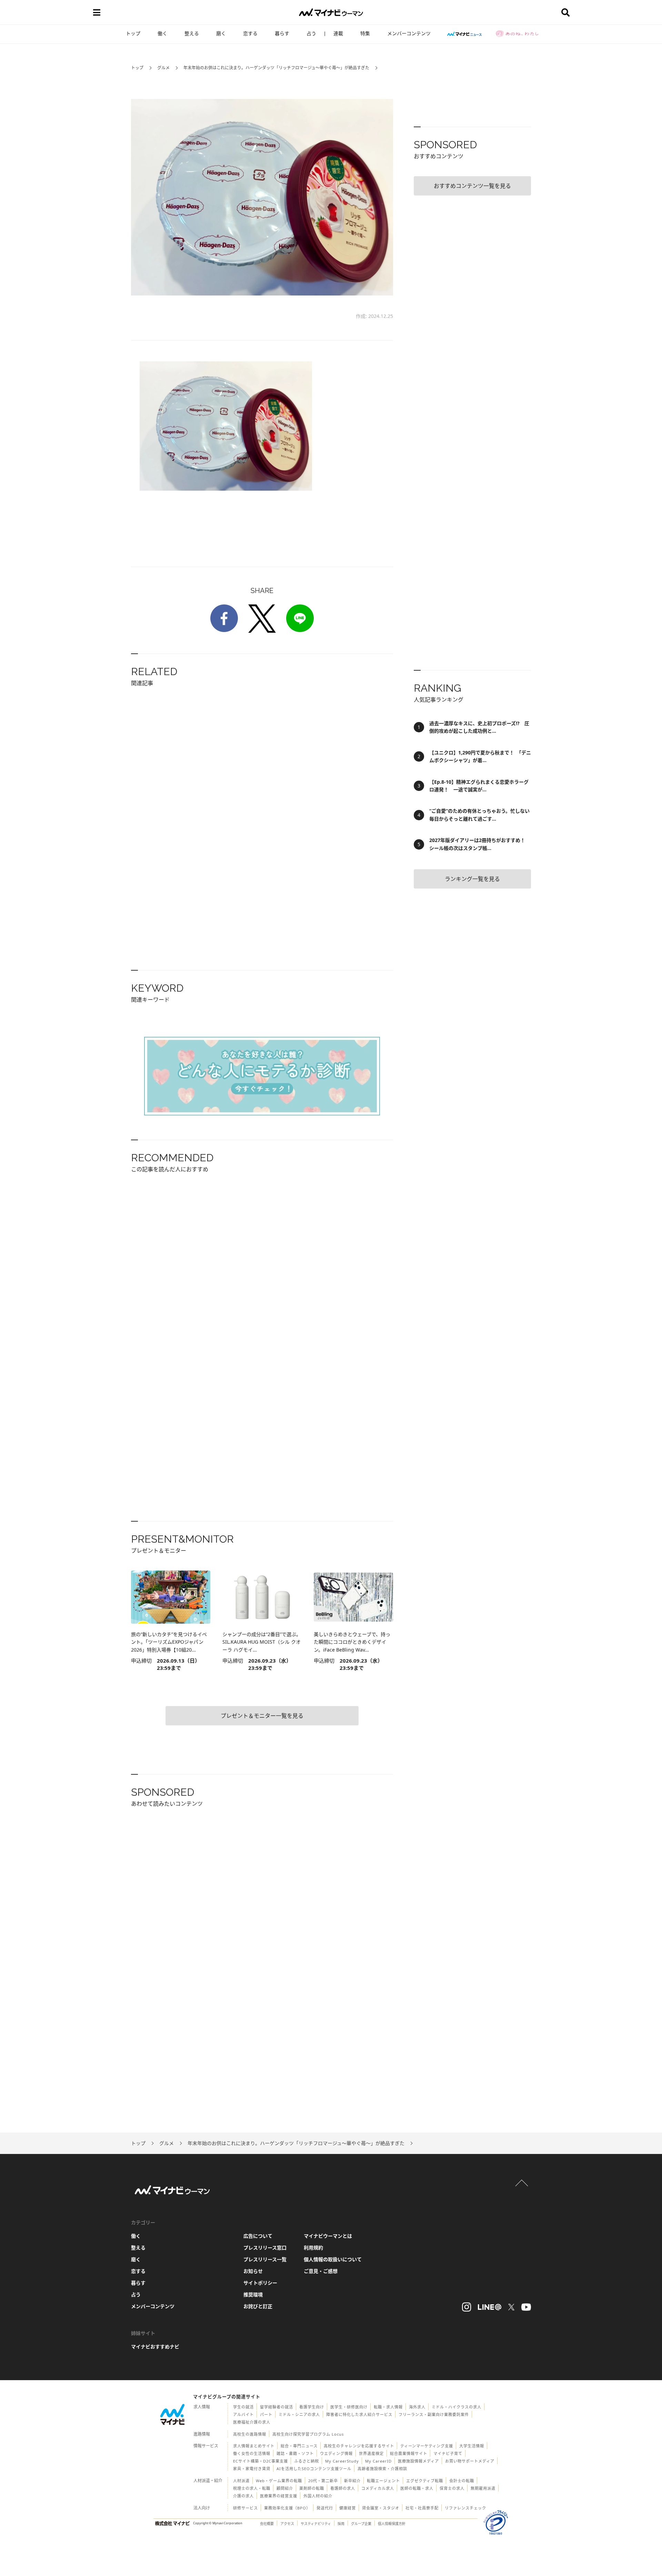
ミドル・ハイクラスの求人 (457, 2407)
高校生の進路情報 (250, 2434)
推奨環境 (253, 2294)
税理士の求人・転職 (252, 2488)
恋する (250, 33)
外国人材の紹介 (318, 2496)
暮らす (282, 33)
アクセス (287, 2524)
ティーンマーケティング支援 (427, 2446)
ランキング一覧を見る (472, 879)
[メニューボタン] (97, 12)
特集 (365, 33)
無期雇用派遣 (483, 2488)
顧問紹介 (285, 2488)
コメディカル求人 (378, 2488)
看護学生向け (312, 2407)
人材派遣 (241, 2481)
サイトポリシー (260, 2283)
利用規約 (313, 2248)
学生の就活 (243, 2407)
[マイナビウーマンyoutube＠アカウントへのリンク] (526, 2307)
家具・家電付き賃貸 (252, 2469)
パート (266, 2414)
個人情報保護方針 (392, 2524)
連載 (338, 33)
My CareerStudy (342, 2461)
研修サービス (245, 2508)
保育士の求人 (452, 2488)
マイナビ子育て (448, 2453)
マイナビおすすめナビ (155, 2347)
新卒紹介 (352, 2481)
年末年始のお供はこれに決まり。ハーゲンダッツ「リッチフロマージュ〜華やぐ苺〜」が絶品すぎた (276, 68)
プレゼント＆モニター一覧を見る (262, 1716)
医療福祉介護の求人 (252, 2422)
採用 (341, 2524)
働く (162, 33)
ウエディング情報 (336, 2453)
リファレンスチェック (465, 2508)
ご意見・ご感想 (321, 2271)
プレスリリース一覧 (265, 2259)
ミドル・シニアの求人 (299, 2414)
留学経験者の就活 (277, 2407)
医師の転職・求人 (417, 2488)
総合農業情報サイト (409, 2453)
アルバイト (243, 2414)
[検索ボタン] (565, 12)
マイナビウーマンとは (328, 2236)
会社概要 (267, 2524)
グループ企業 (361, 2524)
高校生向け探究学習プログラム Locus (308, 2434)
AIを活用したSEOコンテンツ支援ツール (314, 2469)
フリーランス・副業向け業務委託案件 (434, 2414)
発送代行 (325, 2508)
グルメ (163, 68)
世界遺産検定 (371, 2453)
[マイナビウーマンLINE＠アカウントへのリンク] (490, 2307)
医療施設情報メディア (418, 2461)
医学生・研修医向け (349, 2407)
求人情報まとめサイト (254, 2446)
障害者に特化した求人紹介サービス (359, 2414)
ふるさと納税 (307, 2461)
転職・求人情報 (388, 2407)
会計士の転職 (462, 2481)
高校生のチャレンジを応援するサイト (359, 2446)
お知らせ (253, 2271)
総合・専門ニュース (299, 2446)
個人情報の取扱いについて (333, 2259)
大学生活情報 (472, 2446)
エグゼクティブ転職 (425, 2481)
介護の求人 (243, 2496)
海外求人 (417, 2407)
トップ (133, 33)
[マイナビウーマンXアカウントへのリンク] (511, 2307)
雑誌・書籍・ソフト (295, 2453)
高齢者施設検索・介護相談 (382, 2469)
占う (311, 33)
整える (192, 33)
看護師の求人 (343, 2488)
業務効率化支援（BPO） (287, 2508)
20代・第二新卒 (323, 2481)
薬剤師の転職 (312, 2488)
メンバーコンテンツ (409, 33)
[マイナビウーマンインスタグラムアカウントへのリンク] (467, 2307)
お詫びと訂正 (258, 2306)
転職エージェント (383, 2481)
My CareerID (378, 2461)
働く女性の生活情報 (252, 2453)
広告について (258, 2236)
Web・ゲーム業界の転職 (279, 2481)
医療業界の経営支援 (279, 2496)
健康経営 (348, 2508)
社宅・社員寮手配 (422, 2508)
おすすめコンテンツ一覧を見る (472, 186)
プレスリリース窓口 (265, 2248)
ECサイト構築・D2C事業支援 (260, 2461)
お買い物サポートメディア (470, 2461)
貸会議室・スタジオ (381, 2508)
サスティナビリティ (316, 2524)
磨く (221, 33)
